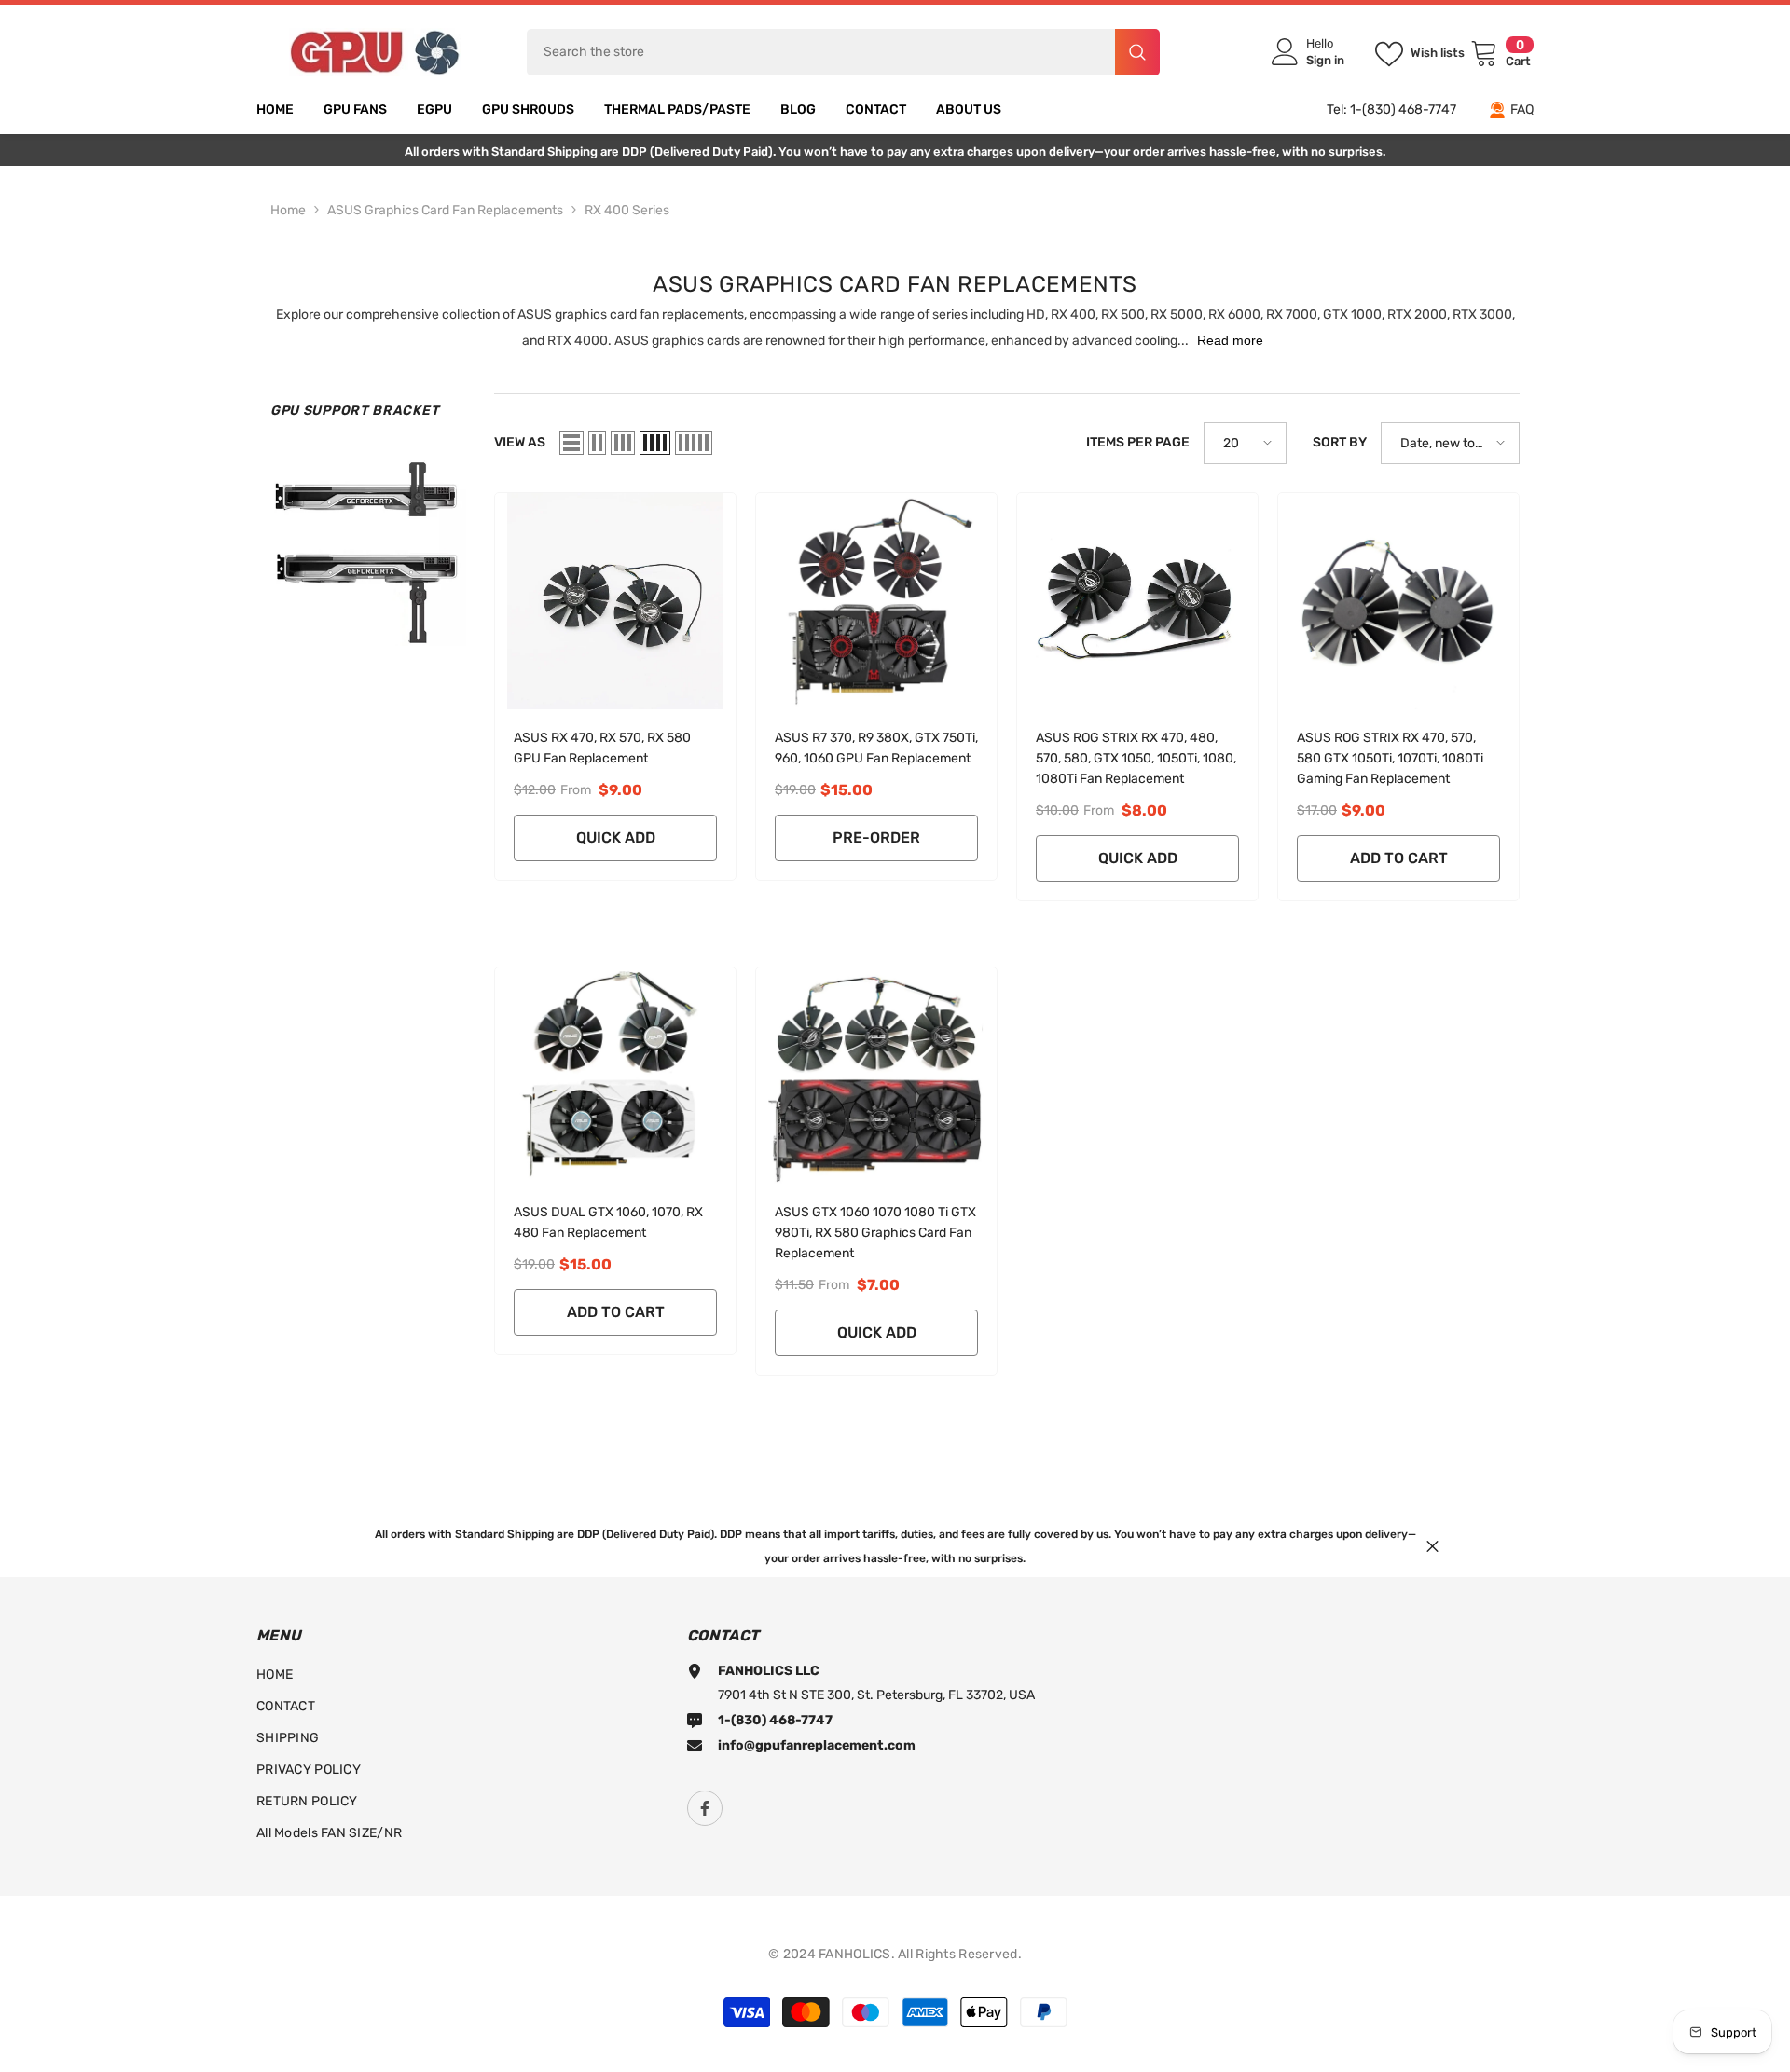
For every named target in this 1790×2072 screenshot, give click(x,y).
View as (520, 442)
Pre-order (876, 837)
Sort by (1340, 442)
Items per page (1138, 442)
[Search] (843, 52)
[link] (368, 548)
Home (288, 210)
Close (1432, 1546)
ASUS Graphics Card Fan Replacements (445, 210)
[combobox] (821, 52)
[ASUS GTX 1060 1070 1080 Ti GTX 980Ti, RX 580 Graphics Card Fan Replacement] (876, 1076)
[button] (571, 443)
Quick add (616, 837)
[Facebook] (705, 1808)
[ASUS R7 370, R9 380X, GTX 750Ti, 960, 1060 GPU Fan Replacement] (876, 601)
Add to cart (1399, 858)
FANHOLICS (855, 1954)
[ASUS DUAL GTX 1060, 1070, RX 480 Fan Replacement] (615, 1076)
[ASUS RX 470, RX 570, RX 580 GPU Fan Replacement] (615, 601)
